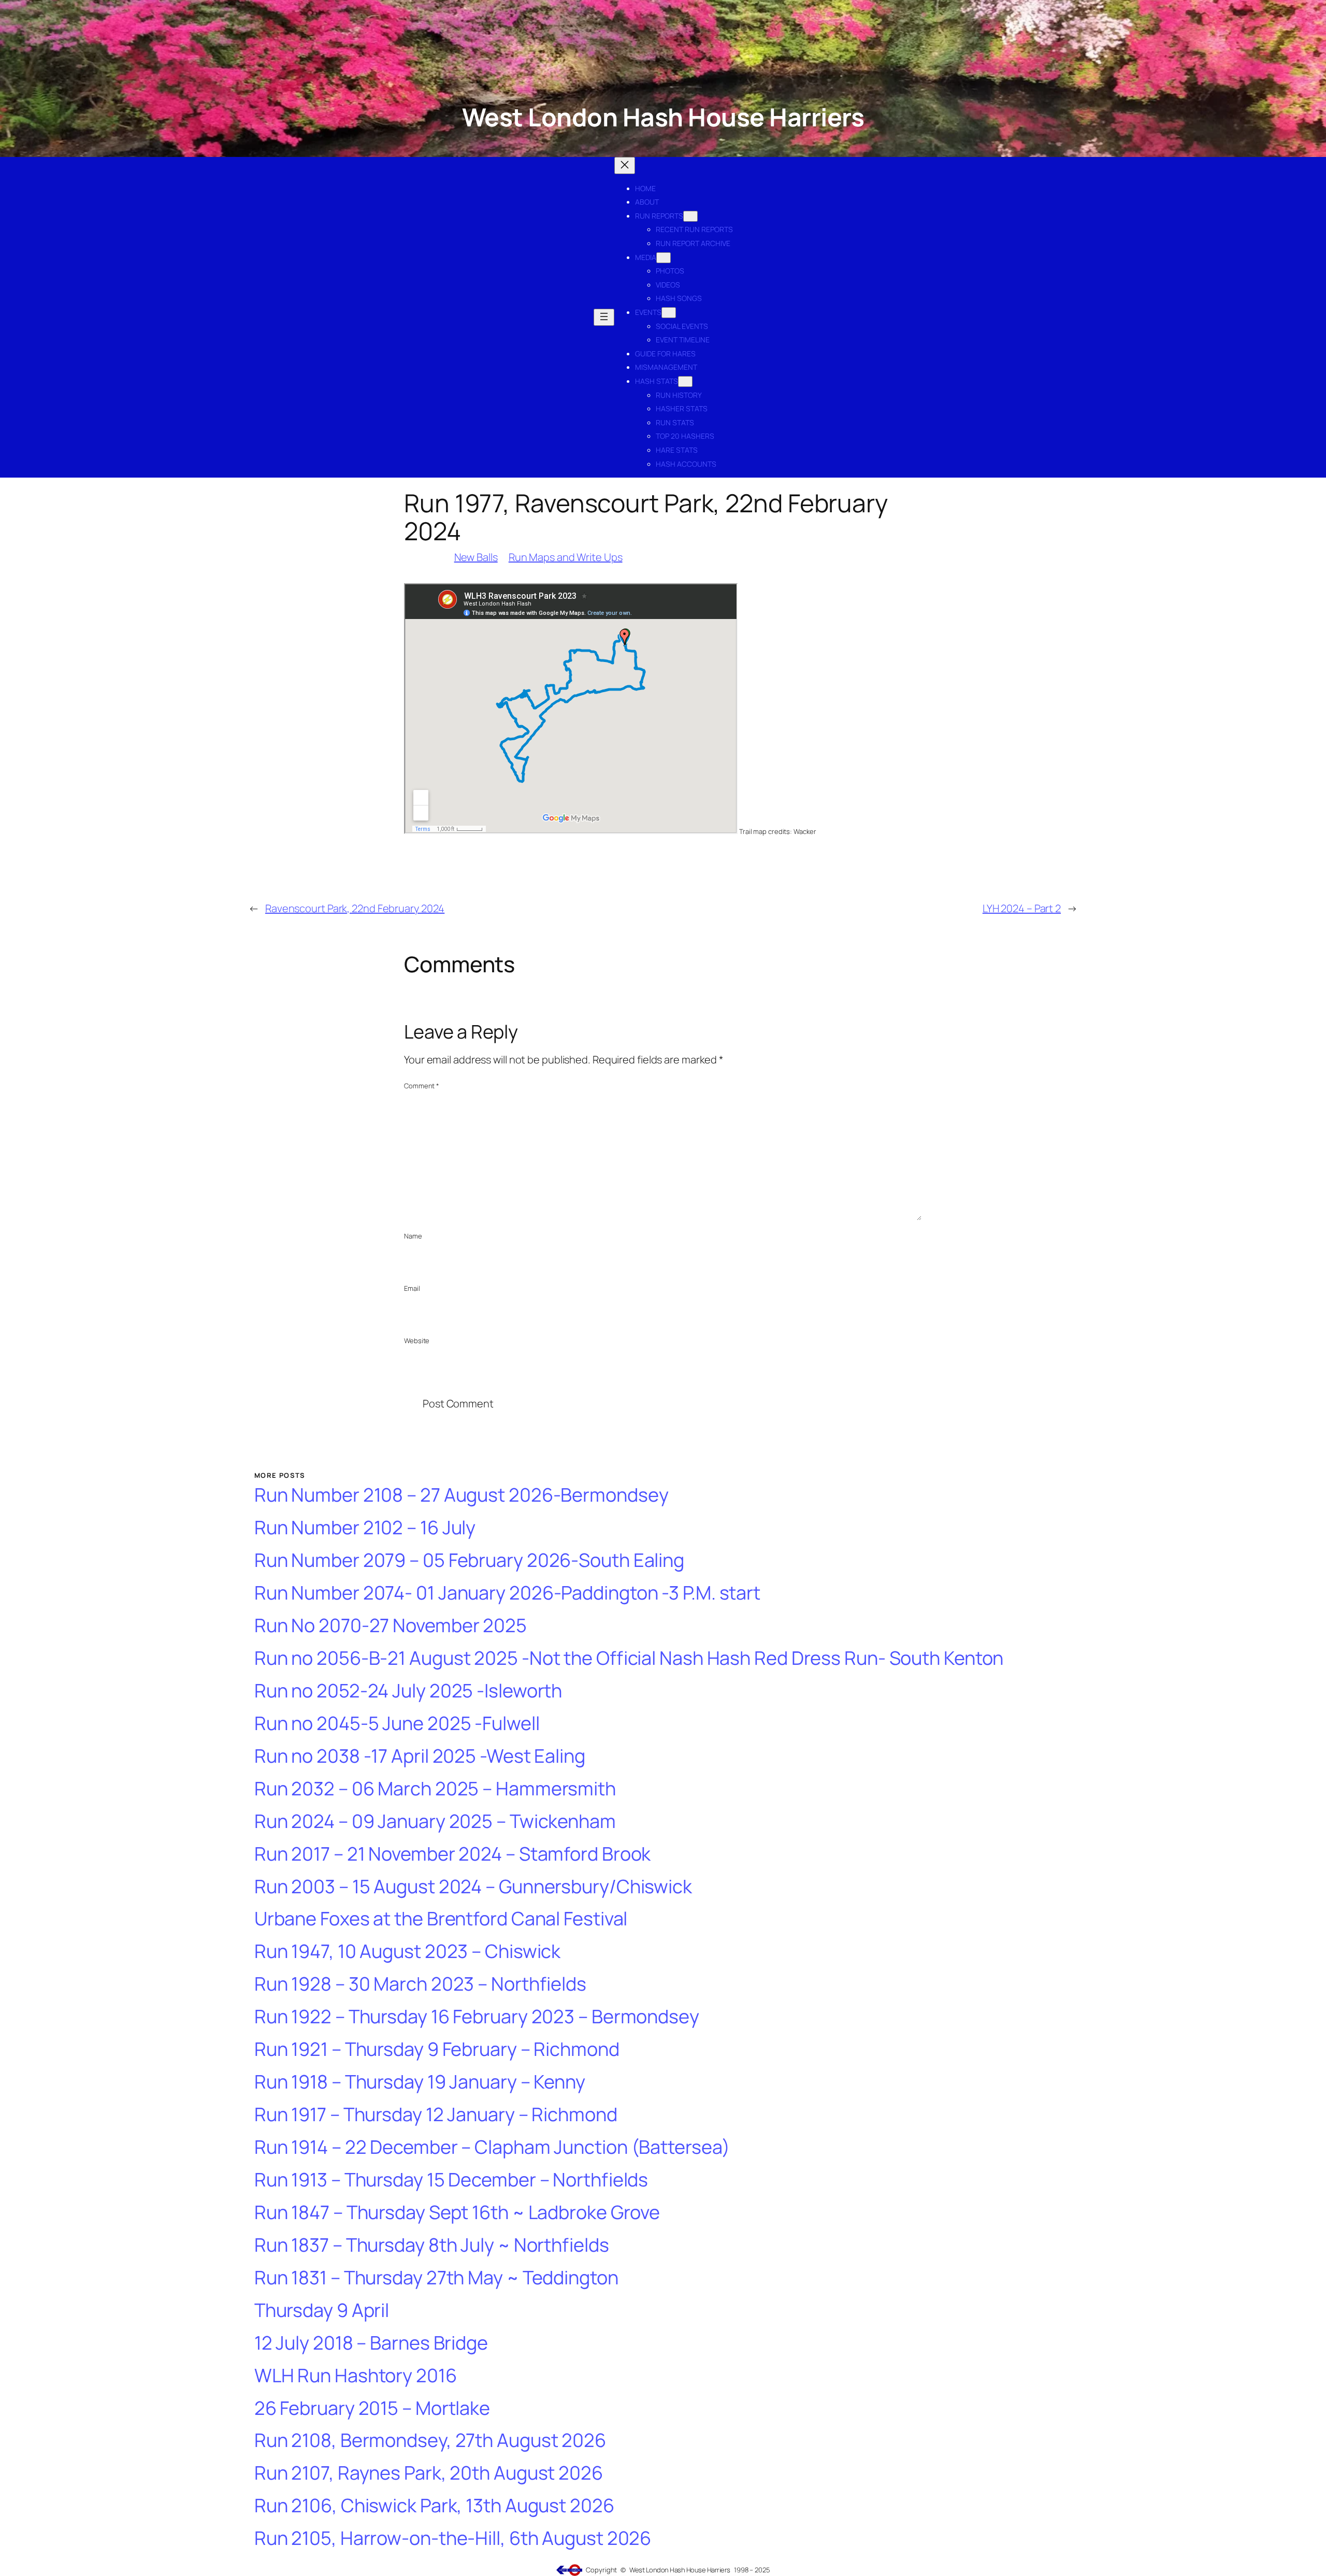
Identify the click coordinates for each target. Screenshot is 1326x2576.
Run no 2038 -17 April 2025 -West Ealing (420, 1756)
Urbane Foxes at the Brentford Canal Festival (441, 1919)
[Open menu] (604, 317)
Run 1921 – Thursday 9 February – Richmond (437, 2049)
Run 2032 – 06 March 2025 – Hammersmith (435, 1789)
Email (412, 1288)
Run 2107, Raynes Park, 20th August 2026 (429, 2473)
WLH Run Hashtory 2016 (356, 2376)
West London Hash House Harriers (663, 117)
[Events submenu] (669, 313)
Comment (422, 1086)
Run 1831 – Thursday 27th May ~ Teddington (436, 2278)
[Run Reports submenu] (690, 216)
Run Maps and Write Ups (566, 557)
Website (417, 1341)
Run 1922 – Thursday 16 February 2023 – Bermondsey (477, 2017)
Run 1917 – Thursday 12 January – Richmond (436, 2115)
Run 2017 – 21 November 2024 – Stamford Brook (453, 1854)
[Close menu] (625, 166)
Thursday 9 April (322, 2311)
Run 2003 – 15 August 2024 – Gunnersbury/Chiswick (473, 1887)
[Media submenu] (664, 258)
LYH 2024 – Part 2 (1022, 908)
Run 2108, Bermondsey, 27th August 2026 (430, 2441)
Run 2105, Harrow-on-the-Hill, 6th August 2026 (453, 2538)
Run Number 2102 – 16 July (365, 1528)
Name (413, 1236)
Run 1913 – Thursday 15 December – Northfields (451, 2180)
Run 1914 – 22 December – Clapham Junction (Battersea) (492, 2147)
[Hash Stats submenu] (685, 382)
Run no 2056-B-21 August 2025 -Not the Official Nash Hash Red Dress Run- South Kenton (629, 1658)
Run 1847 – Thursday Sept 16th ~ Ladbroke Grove (457, 2213)
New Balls (476, 557)
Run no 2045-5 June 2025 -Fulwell (397, 1724)
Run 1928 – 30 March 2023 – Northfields (420, 1984)
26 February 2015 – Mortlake (372, 2408)
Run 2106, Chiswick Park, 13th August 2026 (434, 2506)
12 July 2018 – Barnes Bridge (371, 2343)
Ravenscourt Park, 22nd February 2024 (355, 908)
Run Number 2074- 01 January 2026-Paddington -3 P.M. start (507, 1593)
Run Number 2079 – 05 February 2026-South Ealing (469, 1560)
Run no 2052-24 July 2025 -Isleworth (408, 1691)
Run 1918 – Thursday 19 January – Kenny (420, 2082)
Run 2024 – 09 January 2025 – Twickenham (435, 1822)
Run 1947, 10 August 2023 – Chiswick (408, 1952)
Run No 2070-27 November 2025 (391, 1626)
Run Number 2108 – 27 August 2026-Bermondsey (462, 1495)
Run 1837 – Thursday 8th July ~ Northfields (432, 2245)
